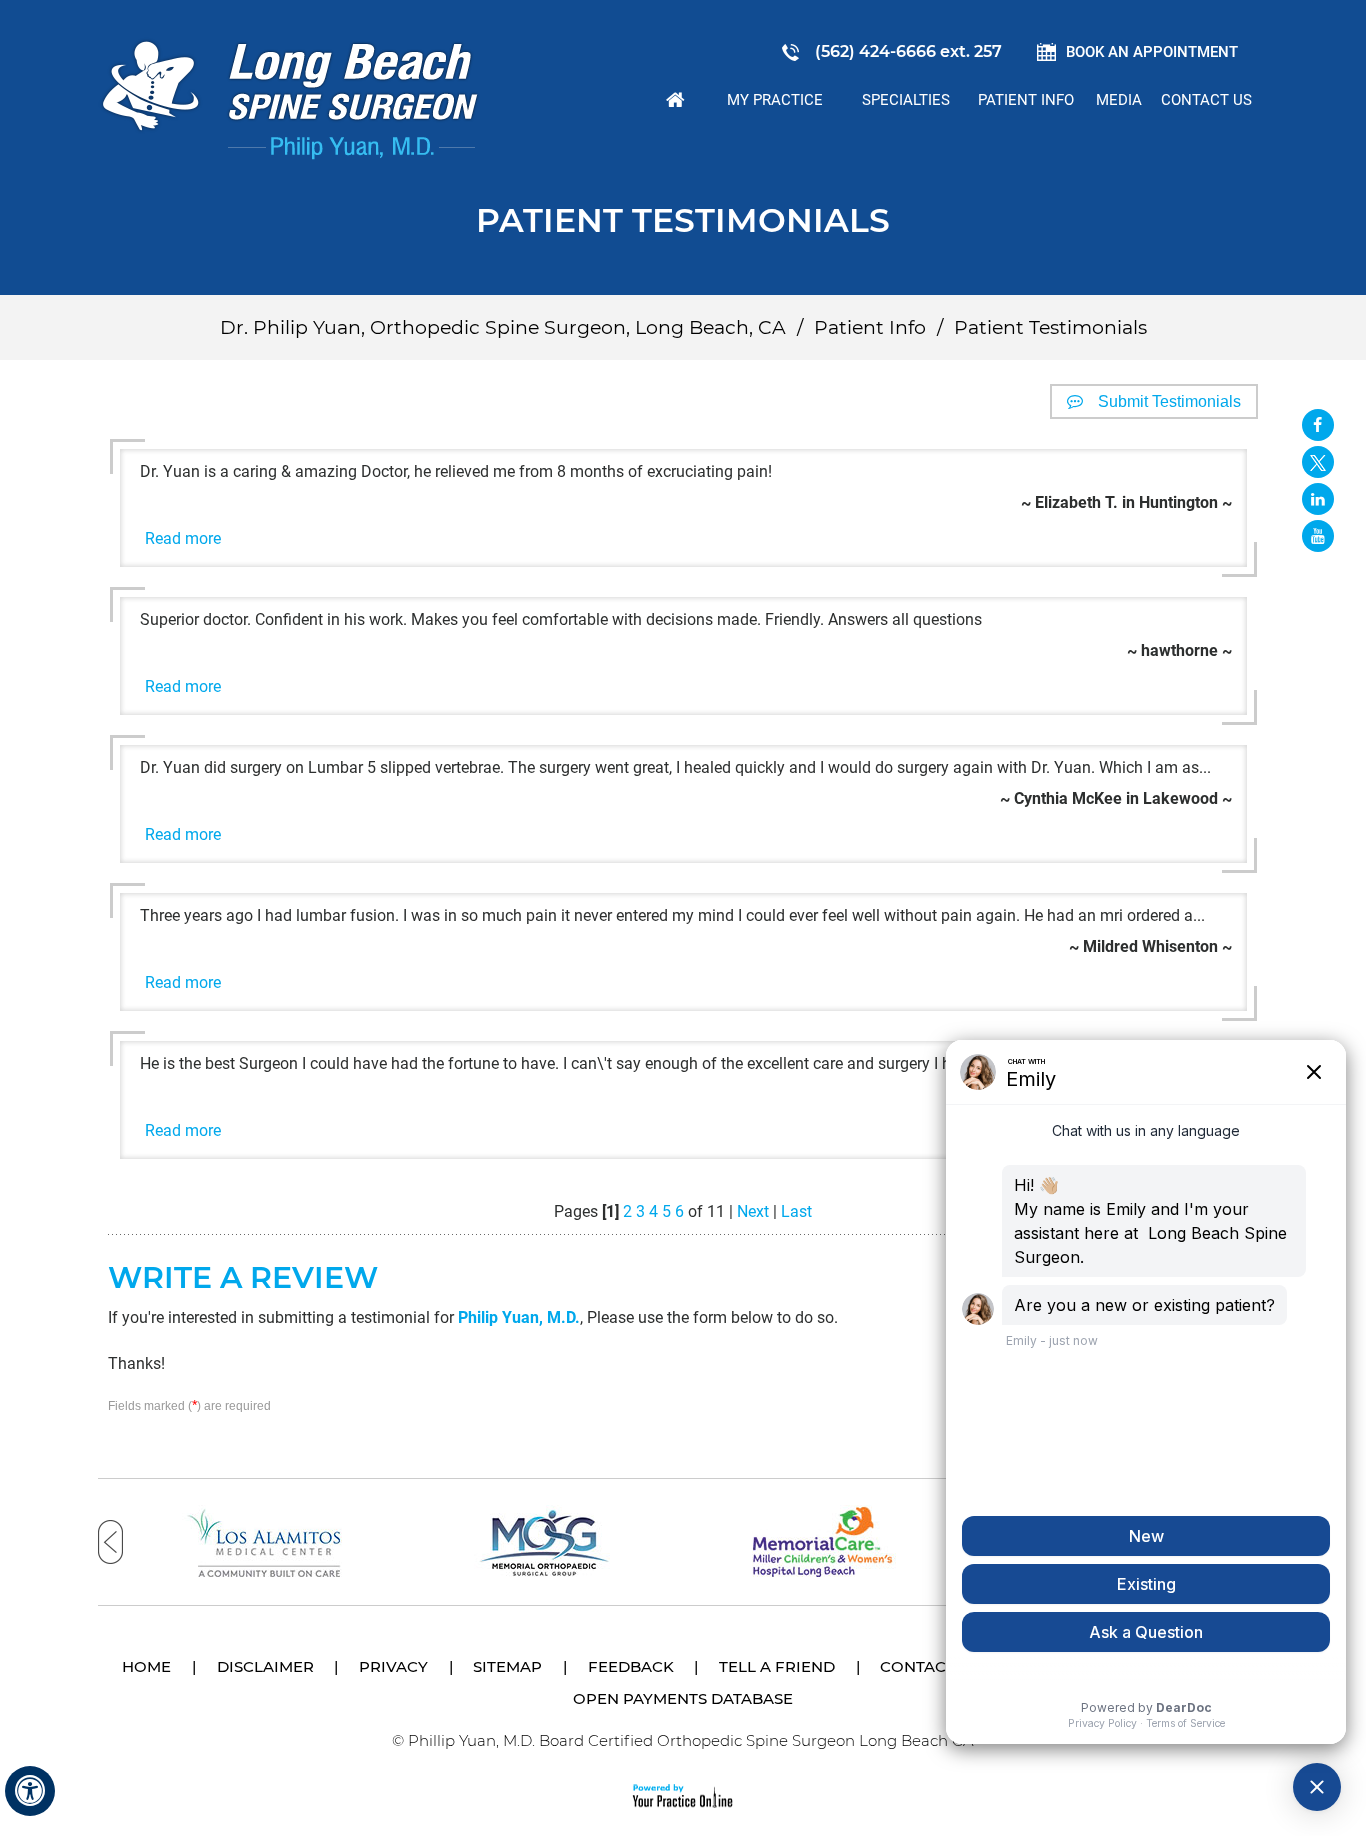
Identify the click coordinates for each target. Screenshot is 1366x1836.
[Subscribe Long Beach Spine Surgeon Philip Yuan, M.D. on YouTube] (1318, 536)
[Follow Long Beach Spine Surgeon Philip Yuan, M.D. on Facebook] (1318, 425)
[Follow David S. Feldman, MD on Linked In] (1318, 499)
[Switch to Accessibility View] (30, 1791)
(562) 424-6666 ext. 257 (908, 51)
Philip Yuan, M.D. (519, 1317)
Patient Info (1026, 100)
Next (753, 1211)
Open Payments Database (683, 1698)
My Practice (775, 100)
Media (1119, 100)
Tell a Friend (777, 1666)
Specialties (906, 100)
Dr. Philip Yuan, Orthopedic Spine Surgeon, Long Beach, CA (503, 327)
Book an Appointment (1152, 52)
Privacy (393, 1666)
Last (796, 1211)
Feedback (631, 1666)
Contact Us (1206, 100)
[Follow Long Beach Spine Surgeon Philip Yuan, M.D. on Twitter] (1318, 462)
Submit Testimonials (1169, 401)
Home (676, 100)
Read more (183, 538)
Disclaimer (265, 1666)
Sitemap (507, 1666)
